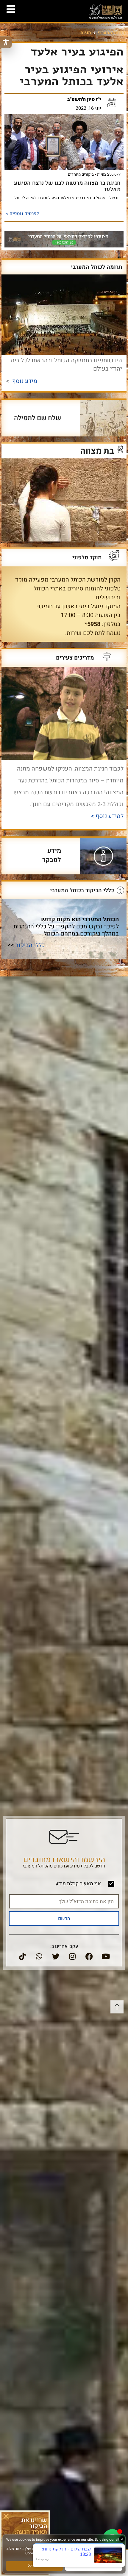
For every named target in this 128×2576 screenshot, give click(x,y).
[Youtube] (106, 1956)
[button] (6, 2516)
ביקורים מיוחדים (81, 174)
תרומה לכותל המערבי (96, 267)
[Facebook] (89, 1956)
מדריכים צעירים (75, 658)
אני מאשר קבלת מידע (78, 1884)
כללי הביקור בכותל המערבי (82, 890)
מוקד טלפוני (87, 558)
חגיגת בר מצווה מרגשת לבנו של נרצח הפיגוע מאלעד (67, 186)
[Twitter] (56, 1956)
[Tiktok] (22, 1956)
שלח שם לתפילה (38, 418)
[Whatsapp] (39, 1956)
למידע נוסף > (106, 816)
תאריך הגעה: (31, 2532)
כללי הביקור (30, 945)
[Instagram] (72, 1956)
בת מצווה (97, 451)
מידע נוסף (25, 381)
